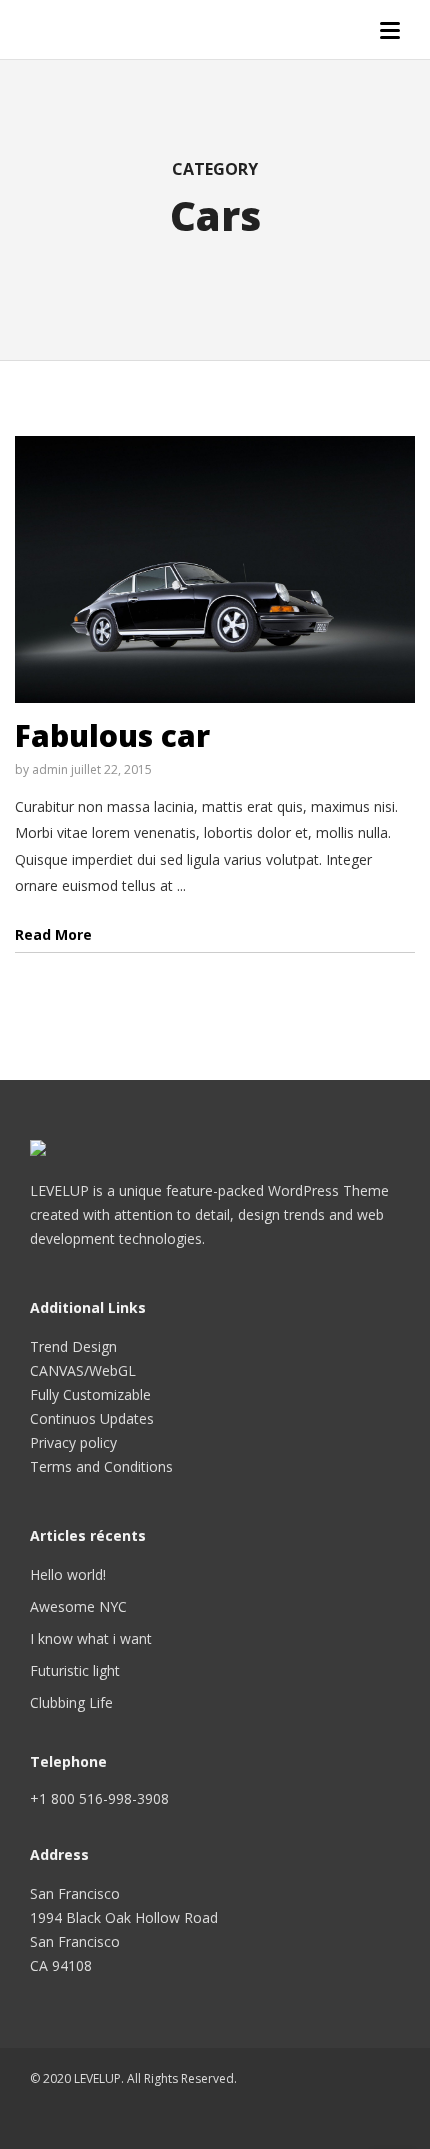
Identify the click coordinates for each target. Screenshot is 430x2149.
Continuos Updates (92, 1418)
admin (50, 769)
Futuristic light (75, 1670)
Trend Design (73, 1346)
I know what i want (91, 1638)
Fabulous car (112, 735)
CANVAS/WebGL (83, 1370)
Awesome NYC (78, 1606)
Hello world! (68, 1574)
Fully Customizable (90, 1394)
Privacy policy (73, 1442)
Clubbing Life (71, 1702)
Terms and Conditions (101, 1466)
